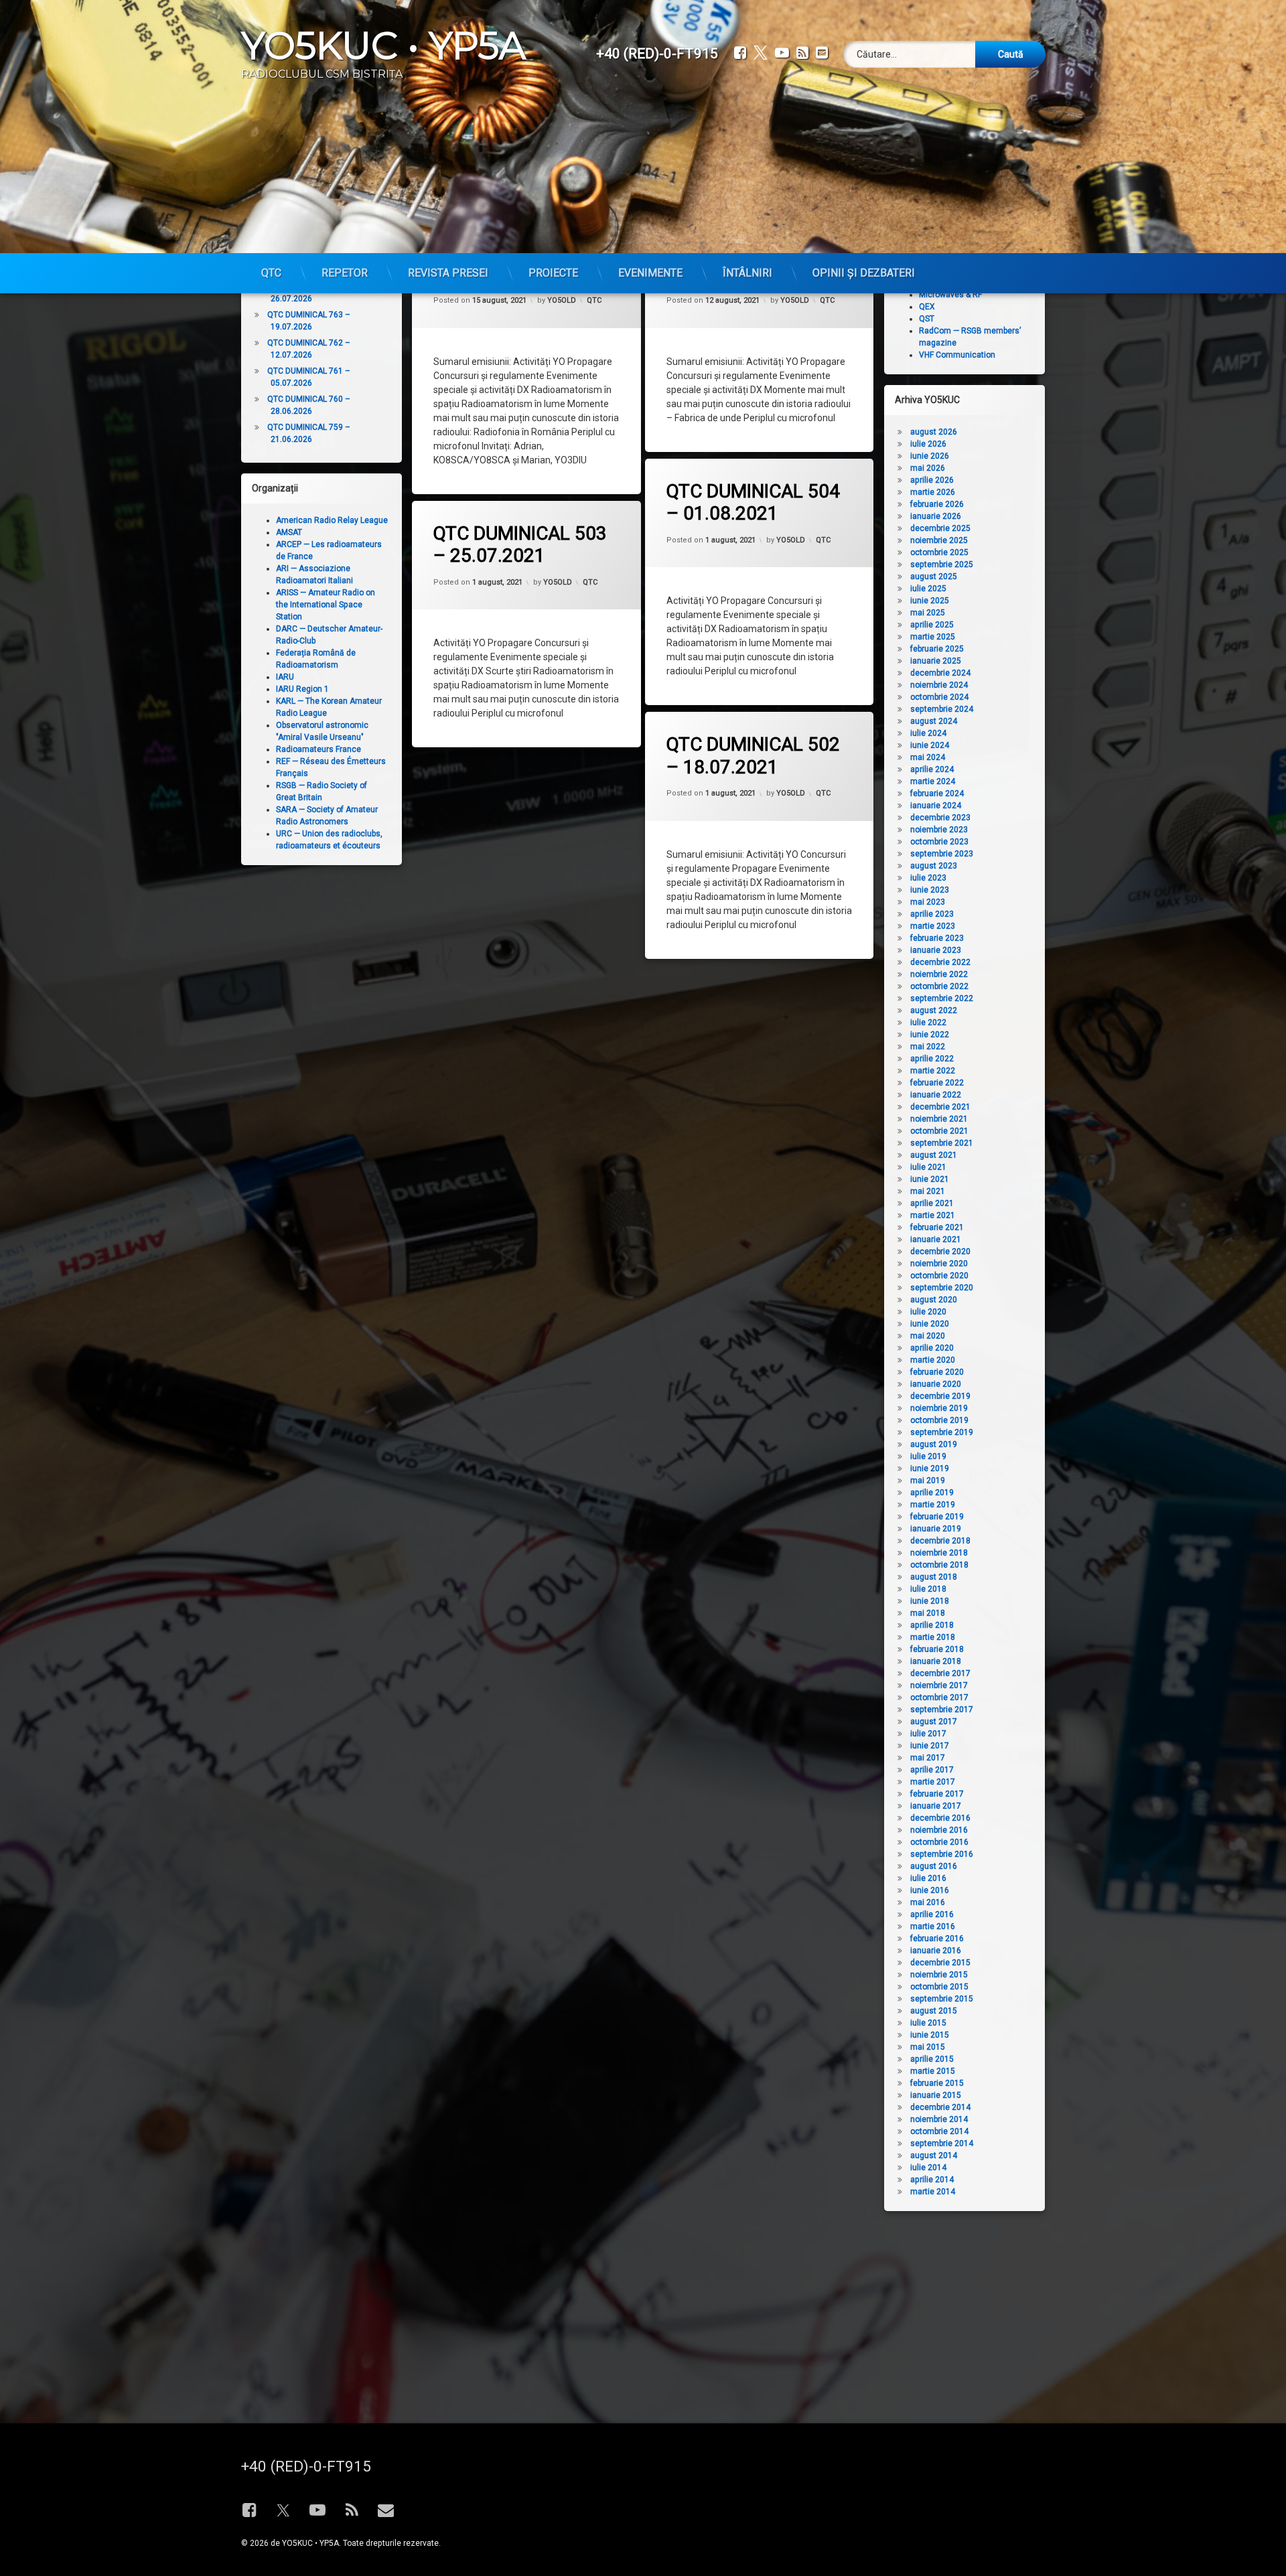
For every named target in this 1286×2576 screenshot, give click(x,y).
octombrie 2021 (939, 1131)
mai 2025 (928, 613)
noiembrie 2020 (939, 1264)
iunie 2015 (930, 2035)
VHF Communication (957, 355)
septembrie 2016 (942, 1854)
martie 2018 (933, 1637)
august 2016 (934, 1866)
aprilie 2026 (932, 480)
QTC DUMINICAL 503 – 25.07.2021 (520, 545)
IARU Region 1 (302, 689)
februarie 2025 (937, 649)
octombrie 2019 (939, 1420)
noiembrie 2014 (939, 2119)
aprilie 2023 (932, 914)
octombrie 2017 (939, 1697)
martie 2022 (933, 1071)
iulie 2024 (928, 733)
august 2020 (934, 1300)
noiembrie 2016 (939, 1830)
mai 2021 (928, 1191)
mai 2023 (928, 902)
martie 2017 (933, 1782)
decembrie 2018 (940, 1541)
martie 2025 (933, 637)
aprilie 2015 (932, 2059)
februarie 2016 (937, 1939)
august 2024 (934, 721)
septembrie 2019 (942, 1432)
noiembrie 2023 (939, 830)
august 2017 (934, 1722)
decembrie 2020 (940, 1252)
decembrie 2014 (940, 2107)
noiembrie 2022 (939, 974)
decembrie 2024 (940, 673)
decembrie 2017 (940, 1673)
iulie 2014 (928, 2168)
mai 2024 (928, 757)
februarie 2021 (937, 1227)
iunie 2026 (930, 456)
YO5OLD (562, 300)
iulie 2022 (928, 1022)
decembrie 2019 (940, 1396)
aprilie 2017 (932, 1770)
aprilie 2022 (932, 1059)
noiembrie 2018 (939, 1553)
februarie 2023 (937, 938)
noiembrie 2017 (939, 1685)
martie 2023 (933, 926)
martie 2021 (933, 1215)
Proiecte (553, 273)
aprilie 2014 (932, 2180)
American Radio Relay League (332, 520)
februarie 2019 (937, 1517)
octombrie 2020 (939, 1276)
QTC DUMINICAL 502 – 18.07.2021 (753, 756)
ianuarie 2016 (936, 1951)
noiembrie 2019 (939, 1408)
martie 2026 (933, 492)
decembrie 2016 (940, 1818)
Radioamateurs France (318, 749)
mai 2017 (928, 1758)
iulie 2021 (928, 1167)
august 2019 (934, 1444)
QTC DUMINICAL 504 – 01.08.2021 (753, 503)
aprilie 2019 (932, 1493)
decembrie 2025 (940, 528)
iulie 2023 (928, 878)
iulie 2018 (928, 1589)
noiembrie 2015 (939, 1975)
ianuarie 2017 (936, 1806)
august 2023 (934, 866)
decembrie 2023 (940, 818)
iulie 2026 (928, 444)
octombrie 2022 (939, 986)
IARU (285, 677)
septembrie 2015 (942, 1999)
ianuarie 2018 (936, 1661)
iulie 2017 (928, 1734)
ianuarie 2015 (936, 2095)
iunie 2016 (930, 1890)
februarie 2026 (937, 504)
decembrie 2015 (940, 1963)
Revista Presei (448, 273)
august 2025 (934, 577)
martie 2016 (933, 1926)
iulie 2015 (928, 2023)
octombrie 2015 (939, 1987)
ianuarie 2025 (936, 661)
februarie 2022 (937, 1083)
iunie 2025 (930, 601)
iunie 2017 (930, 1746)
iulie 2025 (928, 589)
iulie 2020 (928, 1312)
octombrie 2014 (939, 2131)
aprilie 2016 (932, 1914)
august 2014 (934, 2155)
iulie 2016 (928, 1878)
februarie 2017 (937, 1794)
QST (927, 319)
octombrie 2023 (939, 842)
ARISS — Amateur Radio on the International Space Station (326, 605)
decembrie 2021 (940, 1107)
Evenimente (650, 273)
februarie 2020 (937, 1372)
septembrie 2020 (942, 1288)
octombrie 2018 (939, 1565)
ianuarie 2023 (936, 950)
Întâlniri (747, 273)
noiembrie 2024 (939, 685)
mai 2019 (928, 1481)
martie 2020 (933, 1360)
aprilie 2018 (932, 1625)
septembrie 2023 (942, 854)
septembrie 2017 (942, 1710)
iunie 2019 (930, 1468)
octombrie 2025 (939, 552)
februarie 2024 (937, 793)
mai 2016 (928, 1902)
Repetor (345, 273)
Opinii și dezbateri (864, 273)
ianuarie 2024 (936, 806)
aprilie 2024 (932, 769)
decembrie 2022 (940, 962)
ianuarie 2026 (936, 516)
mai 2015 (928, 2047)
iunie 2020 (930, 1324)
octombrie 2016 (939, 1842)
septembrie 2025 (942, 564)
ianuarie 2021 (936, 1239)
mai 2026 (928, 468)
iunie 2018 (930, 1601)
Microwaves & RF (950, 295)
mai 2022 (928, 1047)
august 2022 (934, 1010)
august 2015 (934, 2011)
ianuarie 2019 (936, 1529)
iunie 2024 (930, 745)
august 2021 (934, 1155)
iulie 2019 (928, 1456)
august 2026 (934, 432)
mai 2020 (928, 1336)
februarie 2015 (937, 2083)
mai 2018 (928, 1613)
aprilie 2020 (932, 1348)
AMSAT (289, 532)
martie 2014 (933, 2192)
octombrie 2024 (939, 697)
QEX (927, 307)
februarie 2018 (937, 1649)
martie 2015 (933, 2071)
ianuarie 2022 (936, 1095)
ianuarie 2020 (936, 1384)
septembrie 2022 (942, 998)
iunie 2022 (930, 1035)
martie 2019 (933, 1505)
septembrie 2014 (942, 2143)
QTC (271, 273)
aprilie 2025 (932, 625)
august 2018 (934, 1577)
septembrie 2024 (942, 709)
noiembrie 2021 (939, 1119)
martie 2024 (933, 781)
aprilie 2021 (932, 1203)
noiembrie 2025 (939, 540)
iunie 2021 (930, 1179)
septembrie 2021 (942, 1143)
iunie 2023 (930, 890)
